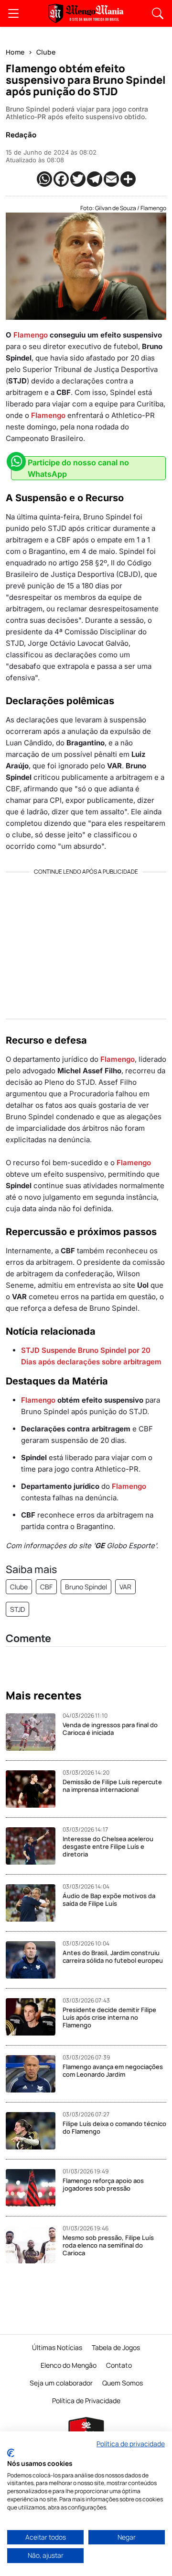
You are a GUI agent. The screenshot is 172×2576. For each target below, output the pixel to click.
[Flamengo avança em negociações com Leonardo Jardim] (34, 2074)
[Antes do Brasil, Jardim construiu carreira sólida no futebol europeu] (34, 1960)
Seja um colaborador (61, 2383)
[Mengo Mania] (86, 13)
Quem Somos (123, 2383)
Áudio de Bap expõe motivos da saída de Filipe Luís (109, 1900)
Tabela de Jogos (116, 2347)
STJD (17, 1609)
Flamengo (31, 335)
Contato (119, 2365)
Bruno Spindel (86, 1587)
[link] (13, 13)
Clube (46, 52)
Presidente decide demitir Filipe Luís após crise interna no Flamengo (109, 2017)
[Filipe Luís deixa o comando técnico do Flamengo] (34, 2131)
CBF (46, 1587)
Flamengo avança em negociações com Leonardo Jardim (113, 2070)
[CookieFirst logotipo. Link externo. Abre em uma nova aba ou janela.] (11, 2453)
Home (15, 52)
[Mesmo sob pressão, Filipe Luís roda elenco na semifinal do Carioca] (34, 2245)
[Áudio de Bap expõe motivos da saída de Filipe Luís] (34, 1903)
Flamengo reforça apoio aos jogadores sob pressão (103, 2184)
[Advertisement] (86, 942)
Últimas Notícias (57, 2347)
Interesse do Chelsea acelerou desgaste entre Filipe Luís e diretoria (108, 1846)
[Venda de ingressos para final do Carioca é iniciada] (34, 1732)
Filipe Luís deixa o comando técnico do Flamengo (114, 2127)
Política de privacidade (131, 2444)
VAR (125, 1587)
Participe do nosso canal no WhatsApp (78, 468)
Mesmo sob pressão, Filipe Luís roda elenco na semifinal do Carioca (108, 2245)
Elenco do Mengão (69, 2365)
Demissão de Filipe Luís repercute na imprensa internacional (112, 1786)
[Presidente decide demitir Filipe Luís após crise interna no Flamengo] (34, 2017)
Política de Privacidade (86, 2401)
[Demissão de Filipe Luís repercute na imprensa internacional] (34, 1789)
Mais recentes (44, 1696)
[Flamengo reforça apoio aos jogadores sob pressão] (34, 2188)
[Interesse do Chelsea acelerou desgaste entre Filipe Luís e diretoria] (34, 1846)
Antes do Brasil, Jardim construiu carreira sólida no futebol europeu (113, 1957)
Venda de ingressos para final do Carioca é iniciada (110, 1729)
